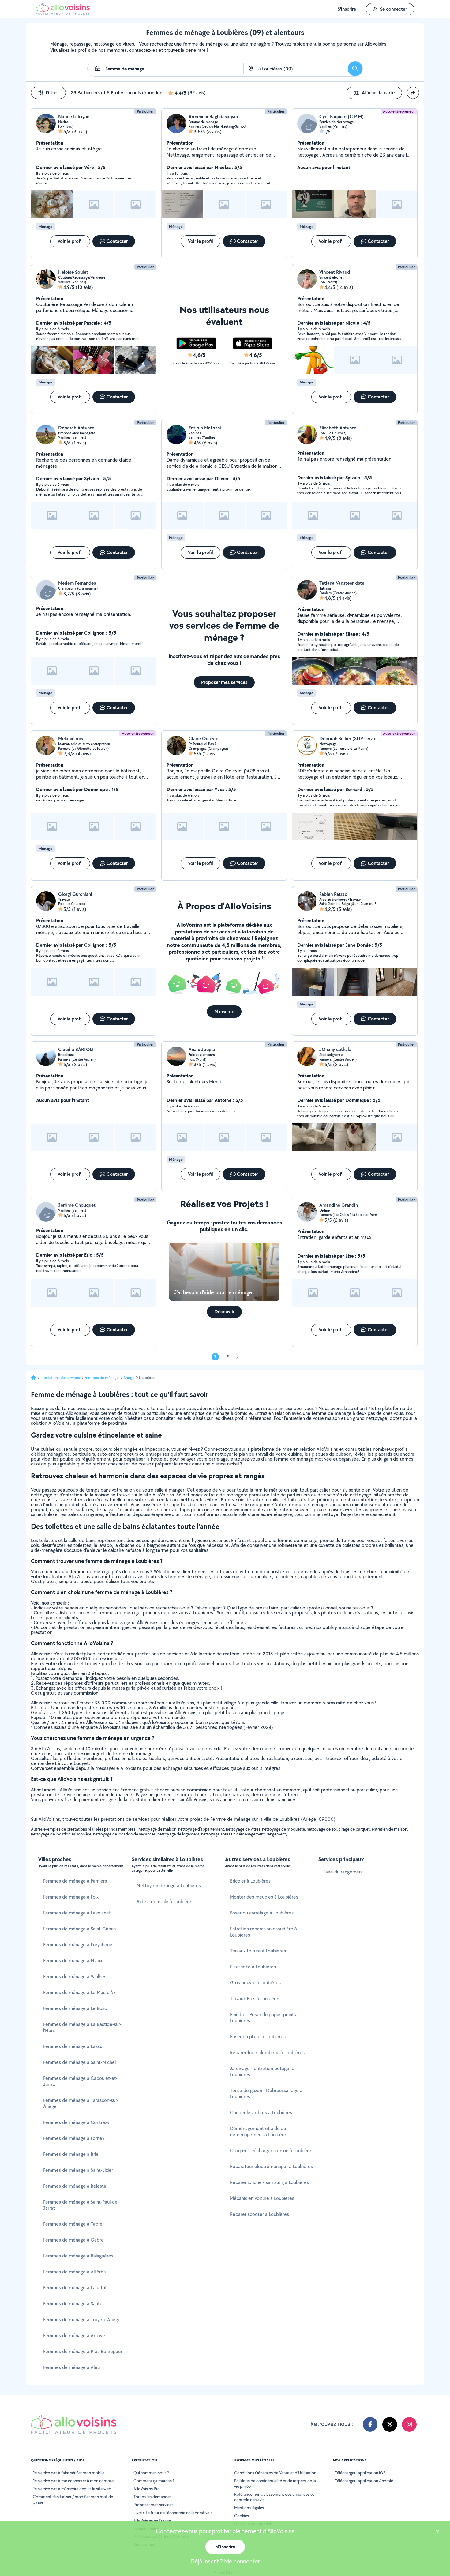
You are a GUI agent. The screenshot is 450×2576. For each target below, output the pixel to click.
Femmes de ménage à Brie (71, 2154)
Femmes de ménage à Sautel (73, 2304)
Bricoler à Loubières (250, 1881)
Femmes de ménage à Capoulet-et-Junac (80, 2081)
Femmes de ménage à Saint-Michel (79, 2062)
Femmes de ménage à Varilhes (75, 1976)
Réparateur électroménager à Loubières (271, 2166)
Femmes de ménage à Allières (74, 2272)
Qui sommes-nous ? (151, 2473)
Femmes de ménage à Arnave (74, 2335)
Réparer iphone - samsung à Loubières (269, 2182)
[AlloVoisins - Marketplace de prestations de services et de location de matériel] (63, 13)
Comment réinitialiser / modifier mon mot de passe (73, 2499)
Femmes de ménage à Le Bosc (75, 2008)
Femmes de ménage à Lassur (73, 2046)
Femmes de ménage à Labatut (75, 2288)
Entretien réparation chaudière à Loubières (263, 1932)
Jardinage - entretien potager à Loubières (262, 2071)
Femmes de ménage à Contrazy (76, 2122)
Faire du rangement (343, 1872)
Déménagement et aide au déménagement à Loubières (259, 2131)
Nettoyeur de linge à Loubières (169, 1886)
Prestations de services (60, 1378)
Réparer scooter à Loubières (259, 2214)
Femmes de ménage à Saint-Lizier (78, 2170)
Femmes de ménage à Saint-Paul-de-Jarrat (81, 2205)
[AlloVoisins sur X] (390, 2424)
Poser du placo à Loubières (258, 2037)
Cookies (242, 2516)
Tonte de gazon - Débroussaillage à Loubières (266, 2093)
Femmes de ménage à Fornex (74, 2138)
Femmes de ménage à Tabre (73, 2224)
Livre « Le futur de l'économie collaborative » (173, 2513)
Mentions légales (249, 2508)
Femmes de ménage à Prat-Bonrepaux (83, 2351)
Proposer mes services (153, 2505)
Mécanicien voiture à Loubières (262, 2198)
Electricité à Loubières (253, 1967)
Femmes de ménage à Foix (71, 1897)
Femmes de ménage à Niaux (73, 1961)
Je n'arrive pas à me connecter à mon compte (73, 2481)
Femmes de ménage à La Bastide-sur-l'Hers (82, 2027)
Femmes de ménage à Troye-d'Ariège (82, 2320)
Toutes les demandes (152, 2497)
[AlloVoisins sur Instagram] (409, 2424)
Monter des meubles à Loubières (264, 1897)
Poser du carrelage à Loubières (262, 1913)
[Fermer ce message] (437, 2533)
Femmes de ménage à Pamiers (75, 1881)
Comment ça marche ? (154, 2481)
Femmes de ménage (102, 1378)
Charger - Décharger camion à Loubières (272, 2150)
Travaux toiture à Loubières (258, 1951)
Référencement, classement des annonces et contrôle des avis (274, 2497)
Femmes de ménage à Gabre (73, 2240)
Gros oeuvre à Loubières (255, 1983)
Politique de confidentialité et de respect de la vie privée (275, 2484)
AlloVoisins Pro (147, 2489)
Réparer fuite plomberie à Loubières (267, 2052)
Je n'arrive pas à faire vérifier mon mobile (69, 2473)
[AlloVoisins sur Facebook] (370, 2424)
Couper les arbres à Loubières (261, 2112)
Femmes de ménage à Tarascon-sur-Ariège (81, 2103)
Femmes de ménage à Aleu (71, 2367)
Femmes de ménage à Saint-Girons (79, 1929)
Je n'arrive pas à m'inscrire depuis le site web (72, 2489)
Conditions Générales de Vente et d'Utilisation (275, 2473)
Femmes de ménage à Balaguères (78, 2256)
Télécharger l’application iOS (360, 2473)
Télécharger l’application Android (364, 2481)
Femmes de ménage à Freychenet (79, 1945)
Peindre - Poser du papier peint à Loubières (264, 2018)
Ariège (129, 1378)
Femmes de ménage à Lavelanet (77, 1913)
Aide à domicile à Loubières (165, 1901)
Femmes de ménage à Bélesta (75, 2186)
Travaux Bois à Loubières (255, 1999)
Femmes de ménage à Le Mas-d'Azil (80, 1992)
